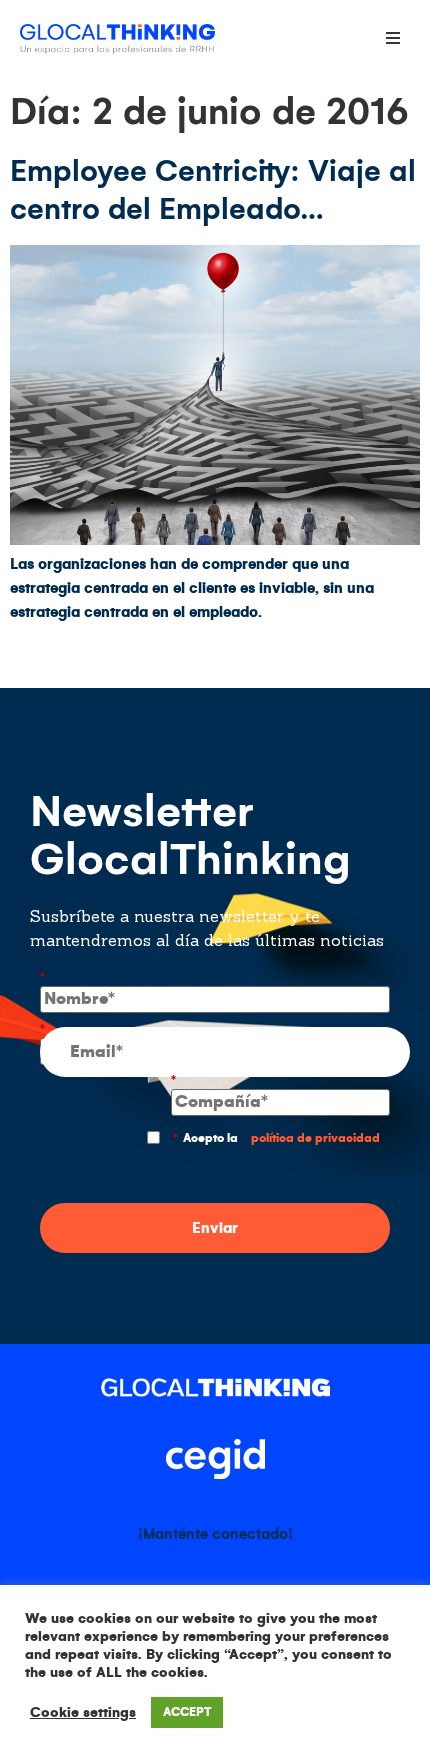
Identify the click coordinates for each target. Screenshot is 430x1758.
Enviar (215, 1228)
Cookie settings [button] (83, 1712)
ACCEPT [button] (187, 1712)
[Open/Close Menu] (392, 37)
